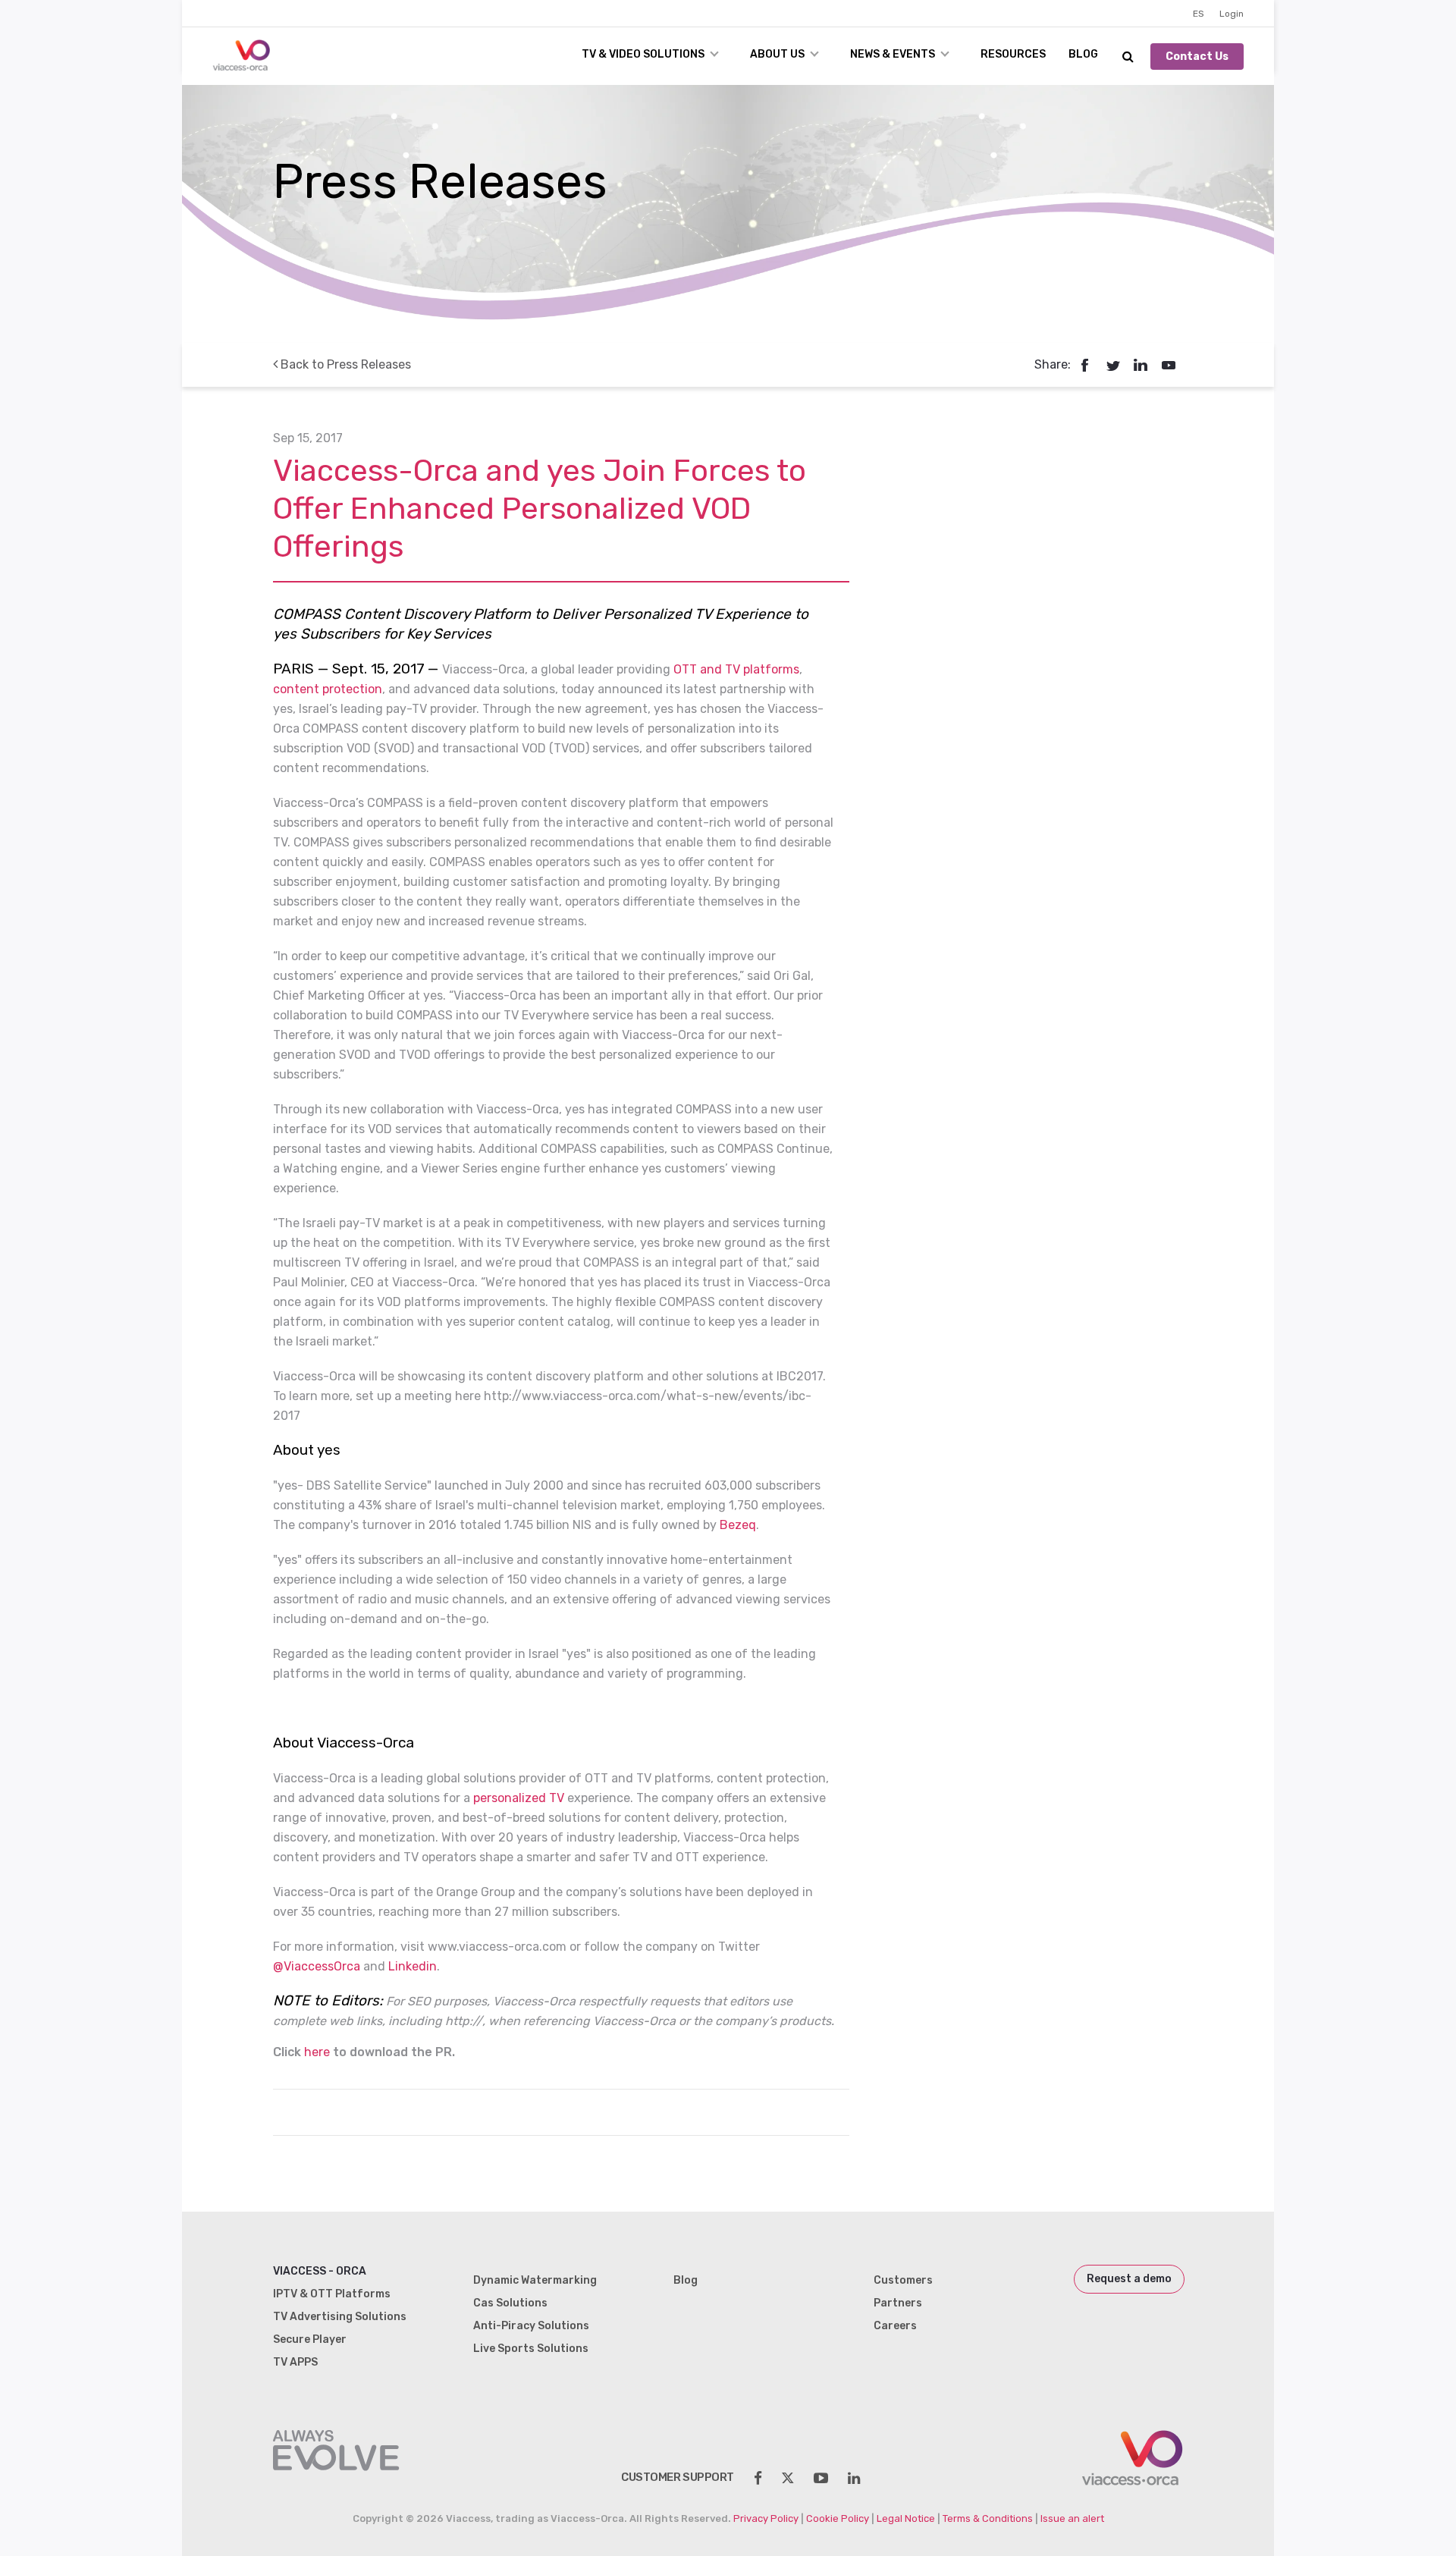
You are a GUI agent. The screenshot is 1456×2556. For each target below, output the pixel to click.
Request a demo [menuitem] (1129, 2279)
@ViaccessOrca (317, 1966)
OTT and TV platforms (736, 669)
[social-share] (758, 2478)
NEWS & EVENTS (893, 54)
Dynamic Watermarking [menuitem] (535, 2280)
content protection (328, 689)
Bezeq (738, 1525)
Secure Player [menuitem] (310, 2339)
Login (1232, 14)
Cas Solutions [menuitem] (510, 2303)
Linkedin (413, 1966)
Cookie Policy (838, 2518)
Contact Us (1197, 57)
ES (1199, 14)
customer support (678, 2477)
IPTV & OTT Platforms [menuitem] (332, 2294)
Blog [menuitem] (686, 2280)
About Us (777, 54)
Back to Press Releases (344, 364)
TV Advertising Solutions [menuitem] (340, 2317)
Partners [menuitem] (898, 2303)
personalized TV (519, 1798)
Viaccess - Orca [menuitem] (320, 2271)
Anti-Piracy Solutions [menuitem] (531, 2326)
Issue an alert (1072, 2518)
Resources (1013, 54)
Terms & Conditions (988, 2518)
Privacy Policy (766, 2518)
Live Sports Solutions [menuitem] (531, 2349)
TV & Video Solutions (643, 54)
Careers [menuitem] (895, 2326)
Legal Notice (906, 2518)
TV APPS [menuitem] (295, 2362)
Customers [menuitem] (903, 2280)
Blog (1083, 54)
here (317, 2052)
